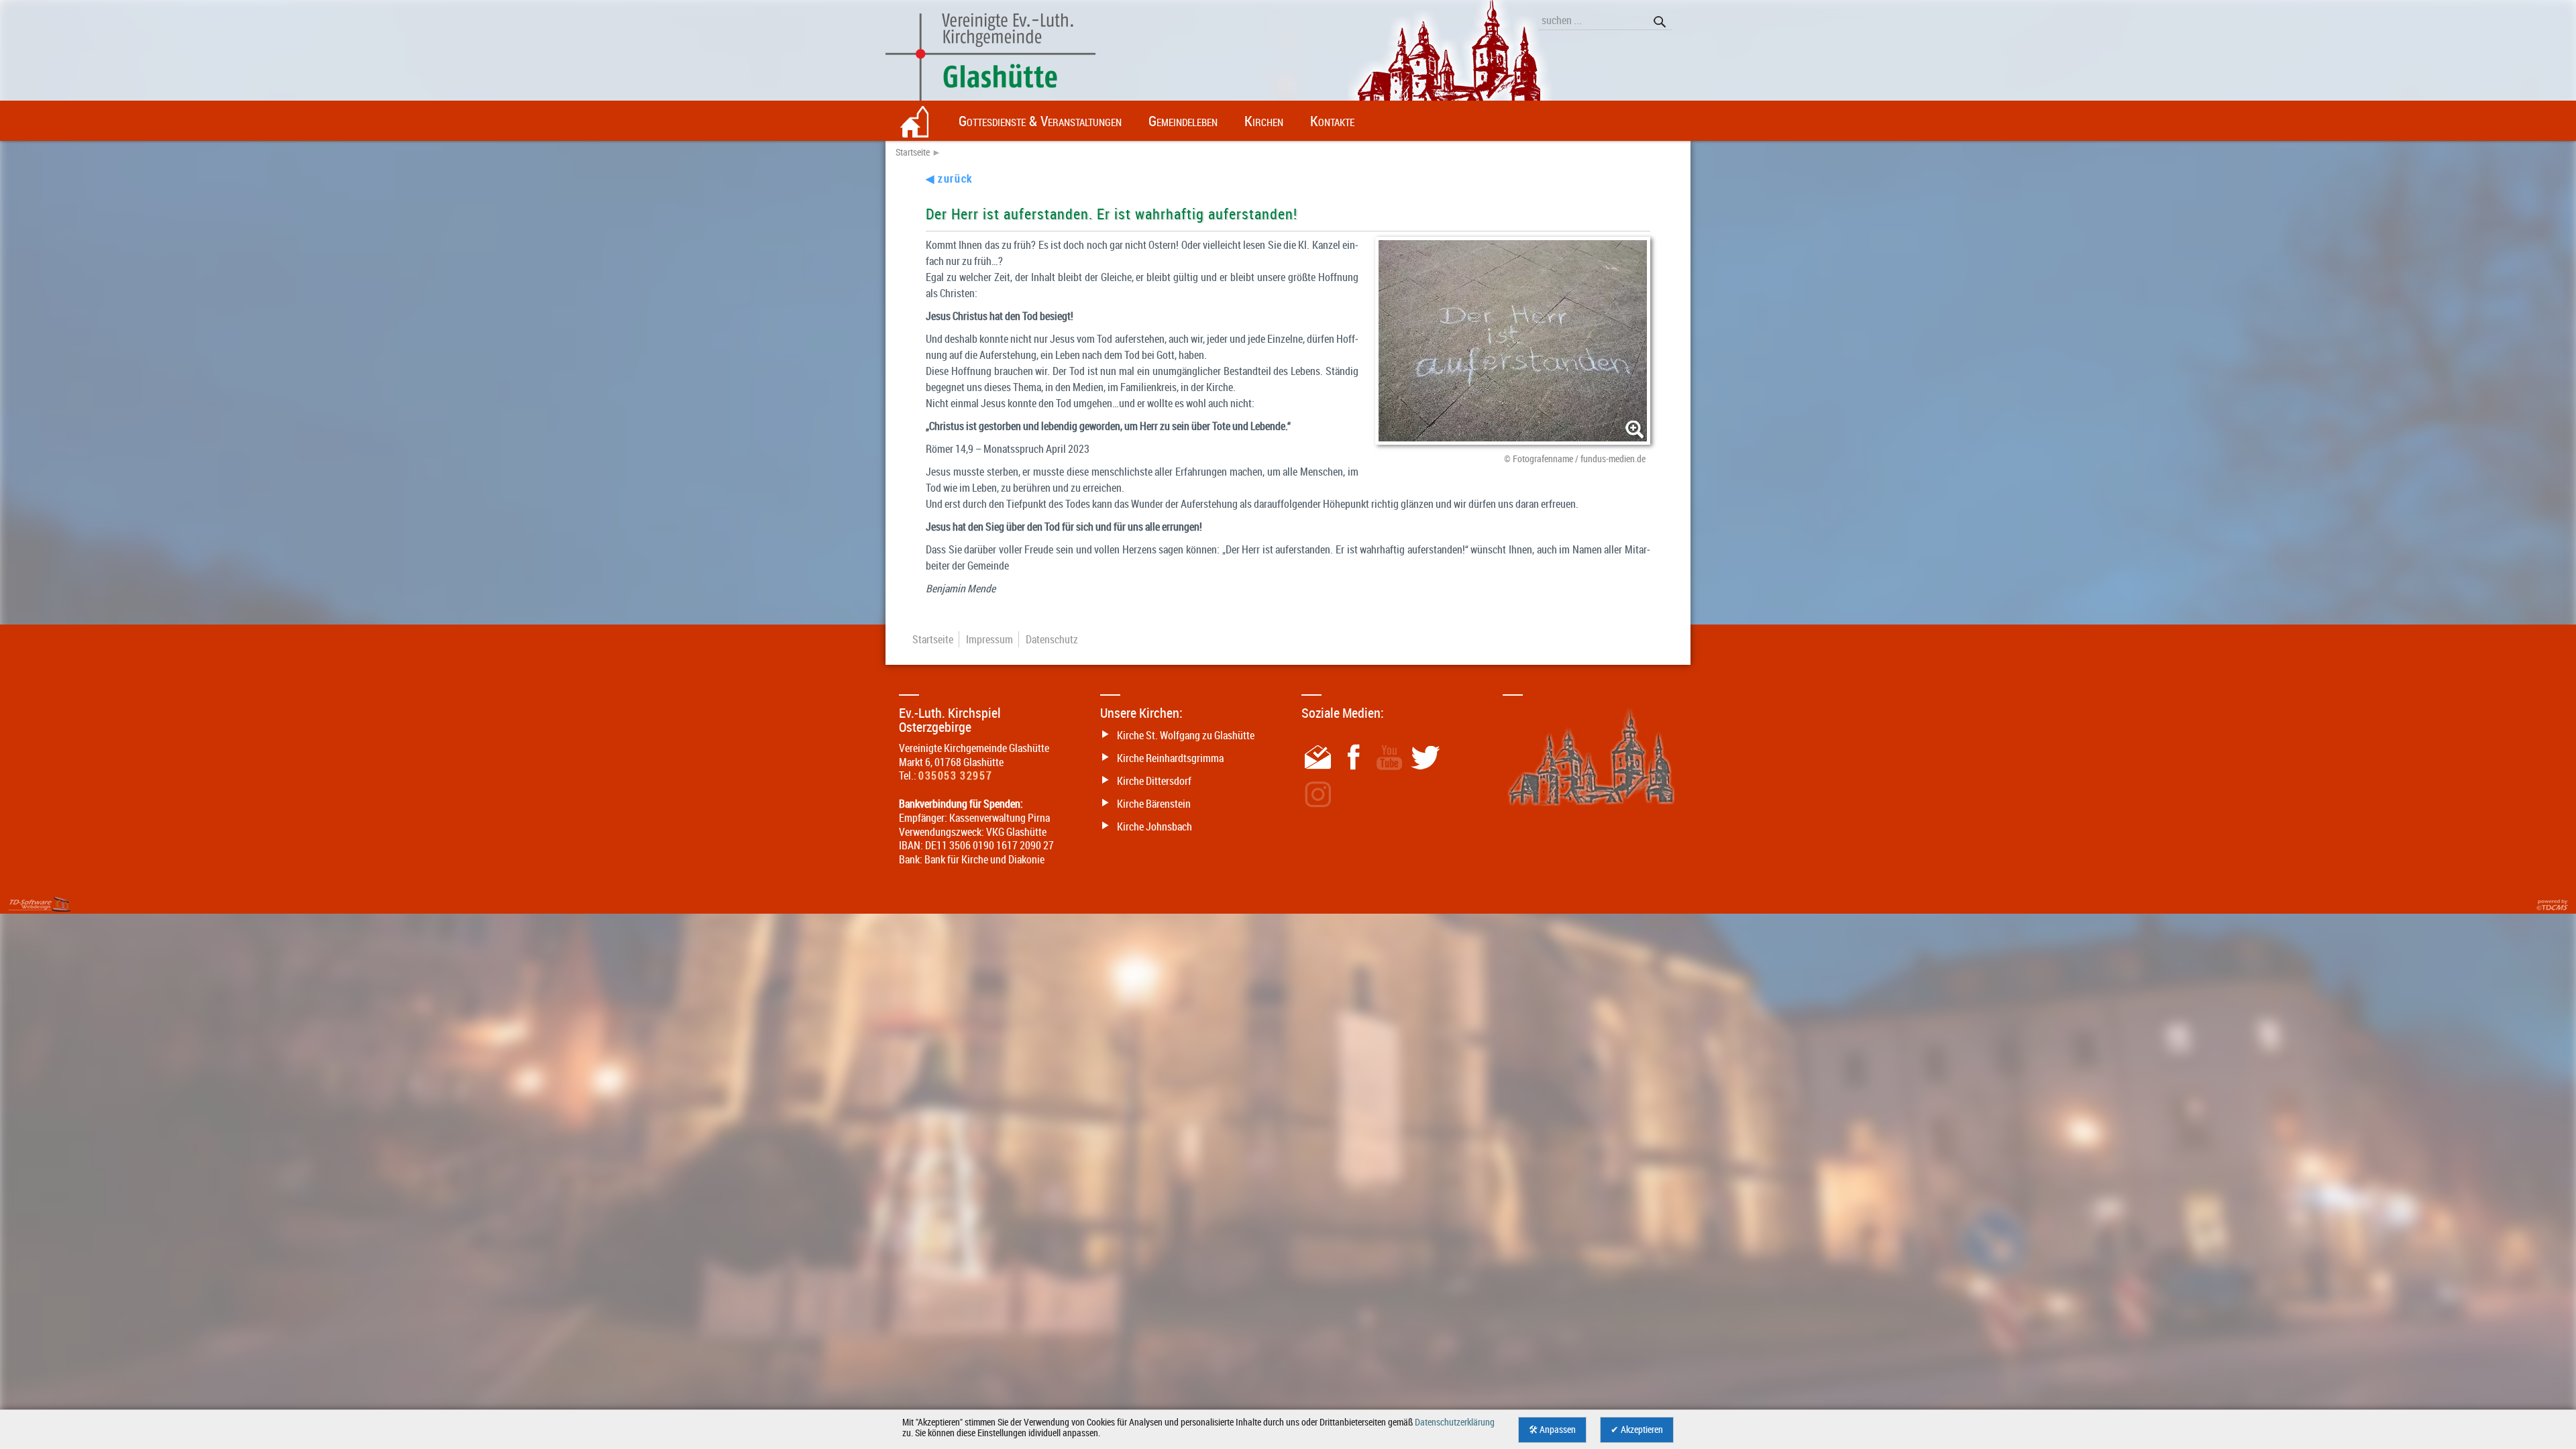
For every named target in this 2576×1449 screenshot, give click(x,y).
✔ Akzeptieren (1637, 1430)
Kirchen (1264, 121)
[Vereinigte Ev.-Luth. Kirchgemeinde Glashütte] (916, 121)
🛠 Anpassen (1552, 1430)
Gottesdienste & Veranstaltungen (1040, 121)
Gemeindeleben (1183, 121)
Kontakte (1332, 121)
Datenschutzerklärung (1455, 1422)
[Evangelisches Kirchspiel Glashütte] (1288, 70)
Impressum (989, 639)
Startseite (913, 152)
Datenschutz (1052, 639)
